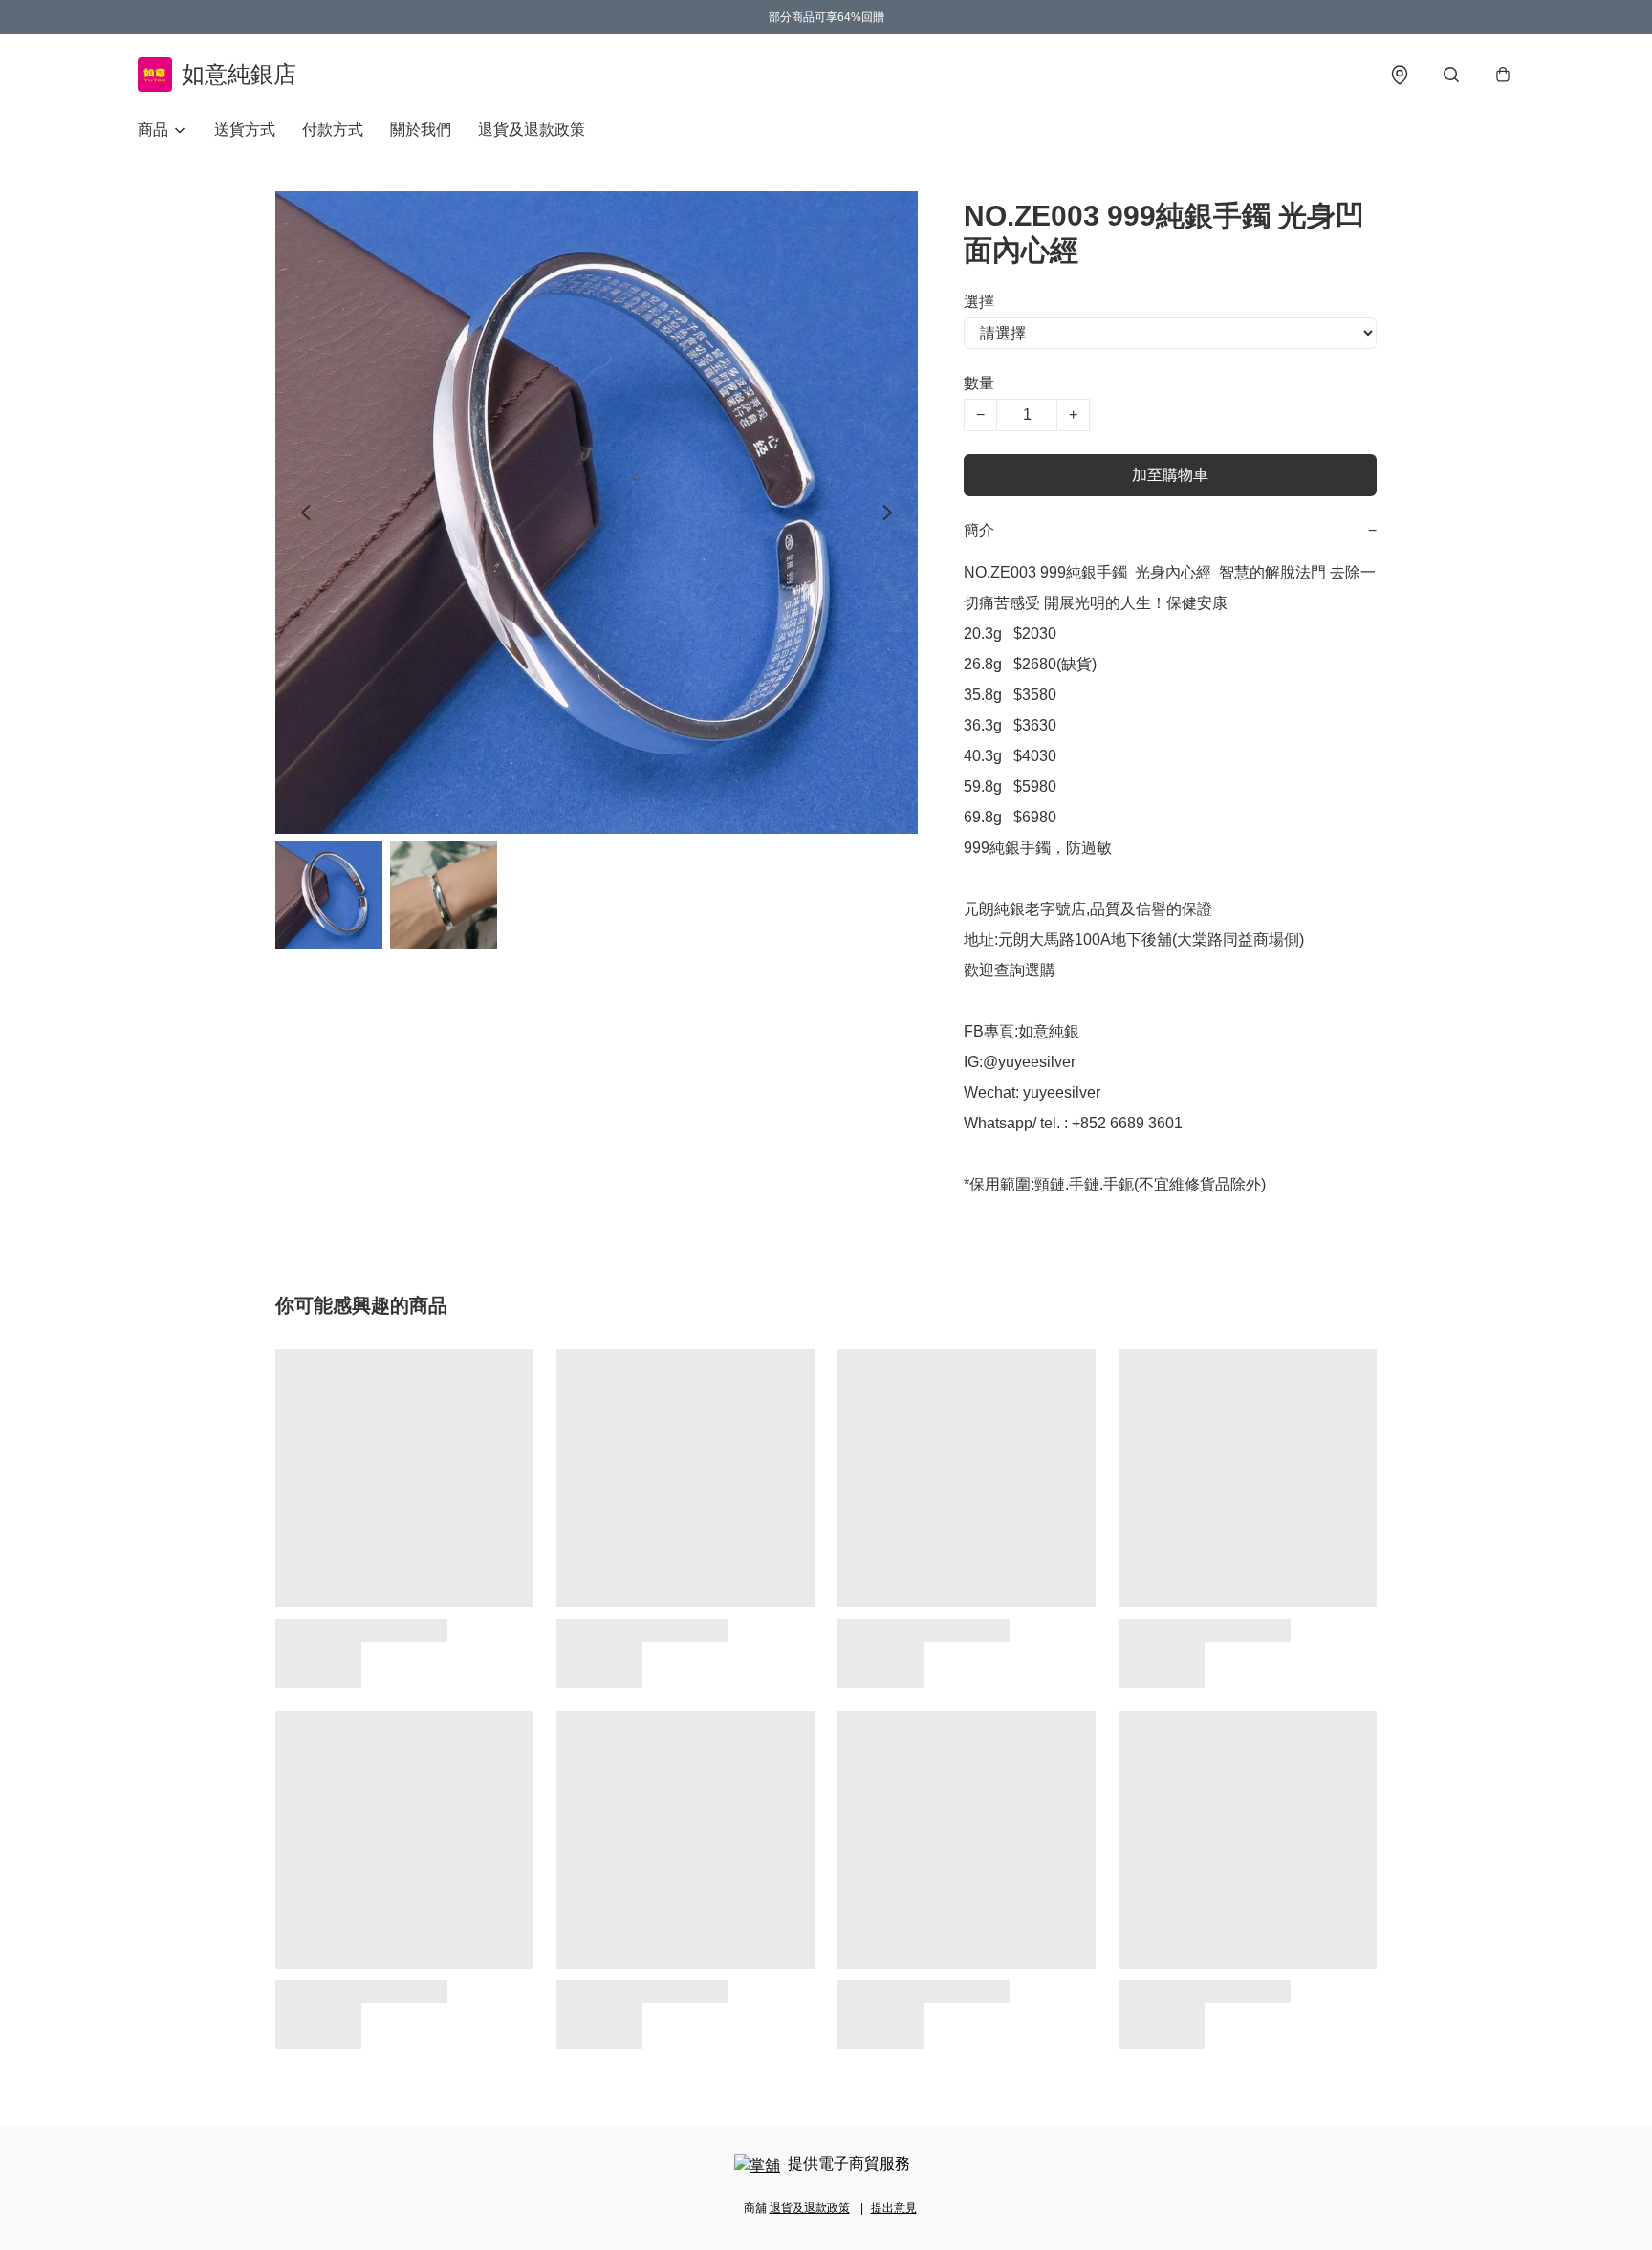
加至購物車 (1170, 475)
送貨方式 (245, 130)
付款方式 (333, 130)
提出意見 (894, 2208)
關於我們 (421, 130)
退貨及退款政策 (532, 130)
